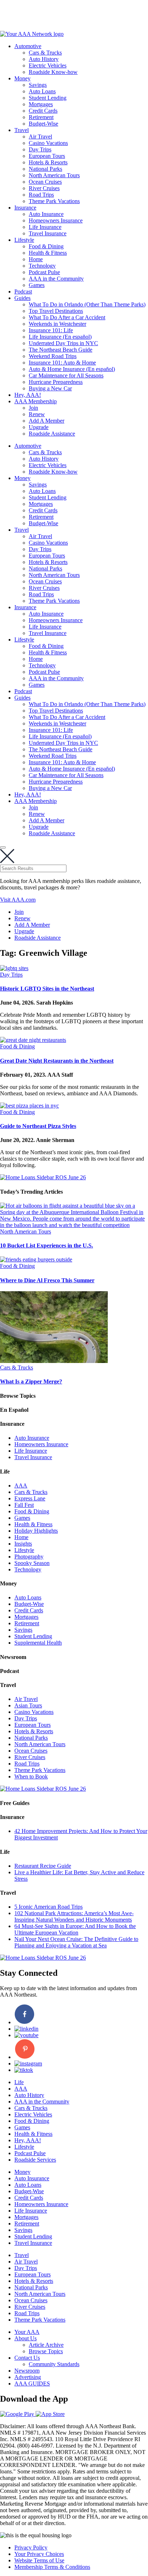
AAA (21, 1486)
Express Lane (30, 1498)
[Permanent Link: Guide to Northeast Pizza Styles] (29, 1106)
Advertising (28, 2377)
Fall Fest (24, 1505)
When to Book (31, 1776)
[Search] (3, 847)
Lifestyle (24, 240)
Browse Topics (46, 2351)
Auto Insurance (46, 214)
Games (37, 285)
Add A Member (47, 421)
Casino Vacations (48, 143)
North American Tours (54, 175)
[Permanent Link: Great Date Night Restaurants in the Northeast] (33, 1040)
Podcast (23, 292)
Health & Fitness (48, 253)
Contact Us (27, 2358)
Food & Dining (46, 246)
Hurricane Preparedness (56, 382)
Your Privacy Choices (39, 2554)
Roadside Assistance (52, 434)
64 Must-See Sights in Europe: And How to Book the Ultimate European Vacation (75, 1929)
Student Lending (48, 98)
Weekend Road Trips (53, 356)
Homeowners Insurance (56, 220)
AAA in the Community (56, 279)
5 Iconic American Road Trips (48, 1907)
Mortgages (41, 104)
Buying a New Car (50, 388)
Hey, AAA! (28, 395)
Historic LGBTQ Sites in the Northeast (47, 989)
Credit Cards (43, 111)
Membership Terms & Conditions (52, 2567)
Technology (42, 266)
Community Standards (54, 2364)
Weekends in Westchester (57, 324)
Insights (23, 1544)
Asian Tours (28, 1705)
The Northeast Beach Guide (61, 350)
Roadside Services (35, 2160)
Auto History (44, 59)
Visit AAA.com (18, 900)
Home (36, 259)
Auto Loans (42, 91)
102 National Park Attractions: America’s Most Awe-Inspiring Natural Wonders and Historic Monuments (74, 1916)
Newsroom (27, 2371)
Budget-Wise (43, 124)
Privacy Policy (31, 2547)
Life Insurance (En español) (60, 337)
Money (22, 78)
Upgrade (39, 427)
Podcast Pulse (44, 272)
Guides (22, 298)
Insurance (25, 208)
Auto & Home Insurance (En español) (72, 369)
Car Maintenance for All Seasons (66, 375)
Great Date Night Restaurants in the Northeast (57, 1061)
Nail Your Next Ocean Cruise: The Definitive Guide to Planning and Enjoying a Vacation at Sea (76, 1942)
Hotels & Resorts (48, 162)
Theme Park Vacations (54, 201)
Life (19, 2082)
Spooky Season (32, 1563)
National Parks (45, 169)
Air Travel (40, 137)
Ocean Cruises (45, 182)
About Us (26, 2338)
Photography (29, 1557)
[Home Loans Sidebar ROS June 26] (43, 1177)
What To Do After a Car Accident (67, 317)
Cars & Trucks (45, 53)
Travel (22, 130)
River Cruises (44, 188)
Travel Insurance (48, 233)
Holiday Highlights (36, 1531)
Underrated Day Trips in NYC (63, 343)
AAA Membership (36, 401)
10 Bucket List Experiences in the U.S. (47, 1245)
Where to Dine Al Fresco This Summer (47, 1280)
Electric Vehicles (48, 65)
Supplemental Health (38, 1643)
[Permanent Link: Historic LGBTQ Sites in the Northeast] (14, 968)
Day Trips (40, 149)
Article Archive (46, 2345)
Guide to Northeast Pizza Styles (38, 1126)
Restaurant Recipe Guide (43, 1866)
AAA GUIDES (32, 2384)
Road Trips (41, 195)
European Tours (47, 156)
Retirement (41, 117)
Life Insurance (45, 227)
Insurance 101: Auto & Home (62, 363)
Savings (38, 85)
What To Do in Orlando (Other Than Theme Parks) (87, 304)
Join (33, 408)
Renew (37, 414)
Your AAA (27, 2332)
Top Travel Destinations (56, 311)
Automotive (28, 46)
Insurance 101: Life (51, 330)
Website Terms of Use (39, 2560)
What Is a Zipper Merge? (31, 1381)
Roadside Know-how (53, 72)
